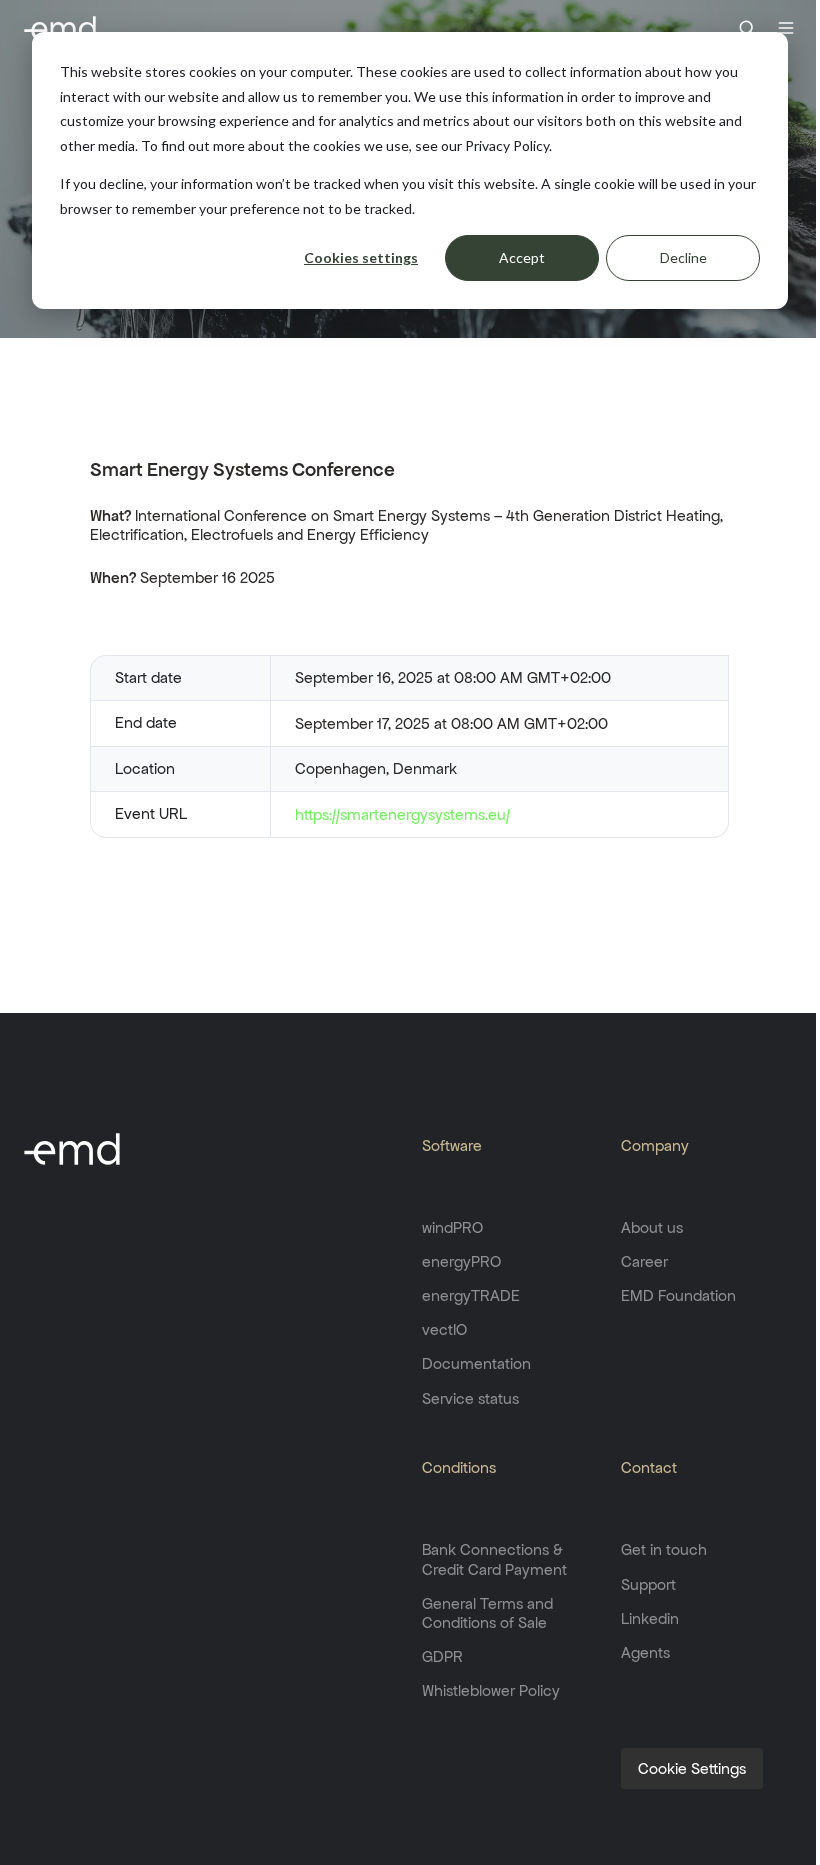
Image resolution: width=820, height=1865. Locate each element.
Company (655, 1145)
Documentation (476, 1363)
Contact (649, 1467)
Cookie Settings (692, 1768)
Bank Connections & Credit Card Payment (494, 1559)
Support (648, 1584)
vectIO (444, 1329)
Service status (470, 1398)
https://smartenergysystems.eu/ (402, 814)
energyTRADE (471, 1295)
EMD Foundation (678, 1295)
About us (652, 1227)
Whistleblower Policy (491, 1690)
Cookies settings (361, 257)
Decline (683, 257)
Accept (522, 257)
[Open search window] (747, 28)
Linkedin (650, 1618)
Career (644, 1261)
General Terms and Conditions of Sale (487, 1613)
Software (452, 1145)
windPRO (452, 1227)
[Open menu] (786, 28)
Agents (645, 1652)
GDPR (442, 1656)
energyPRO (461, 1261)
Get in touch (664, 1549)
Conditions (459, 1467)
